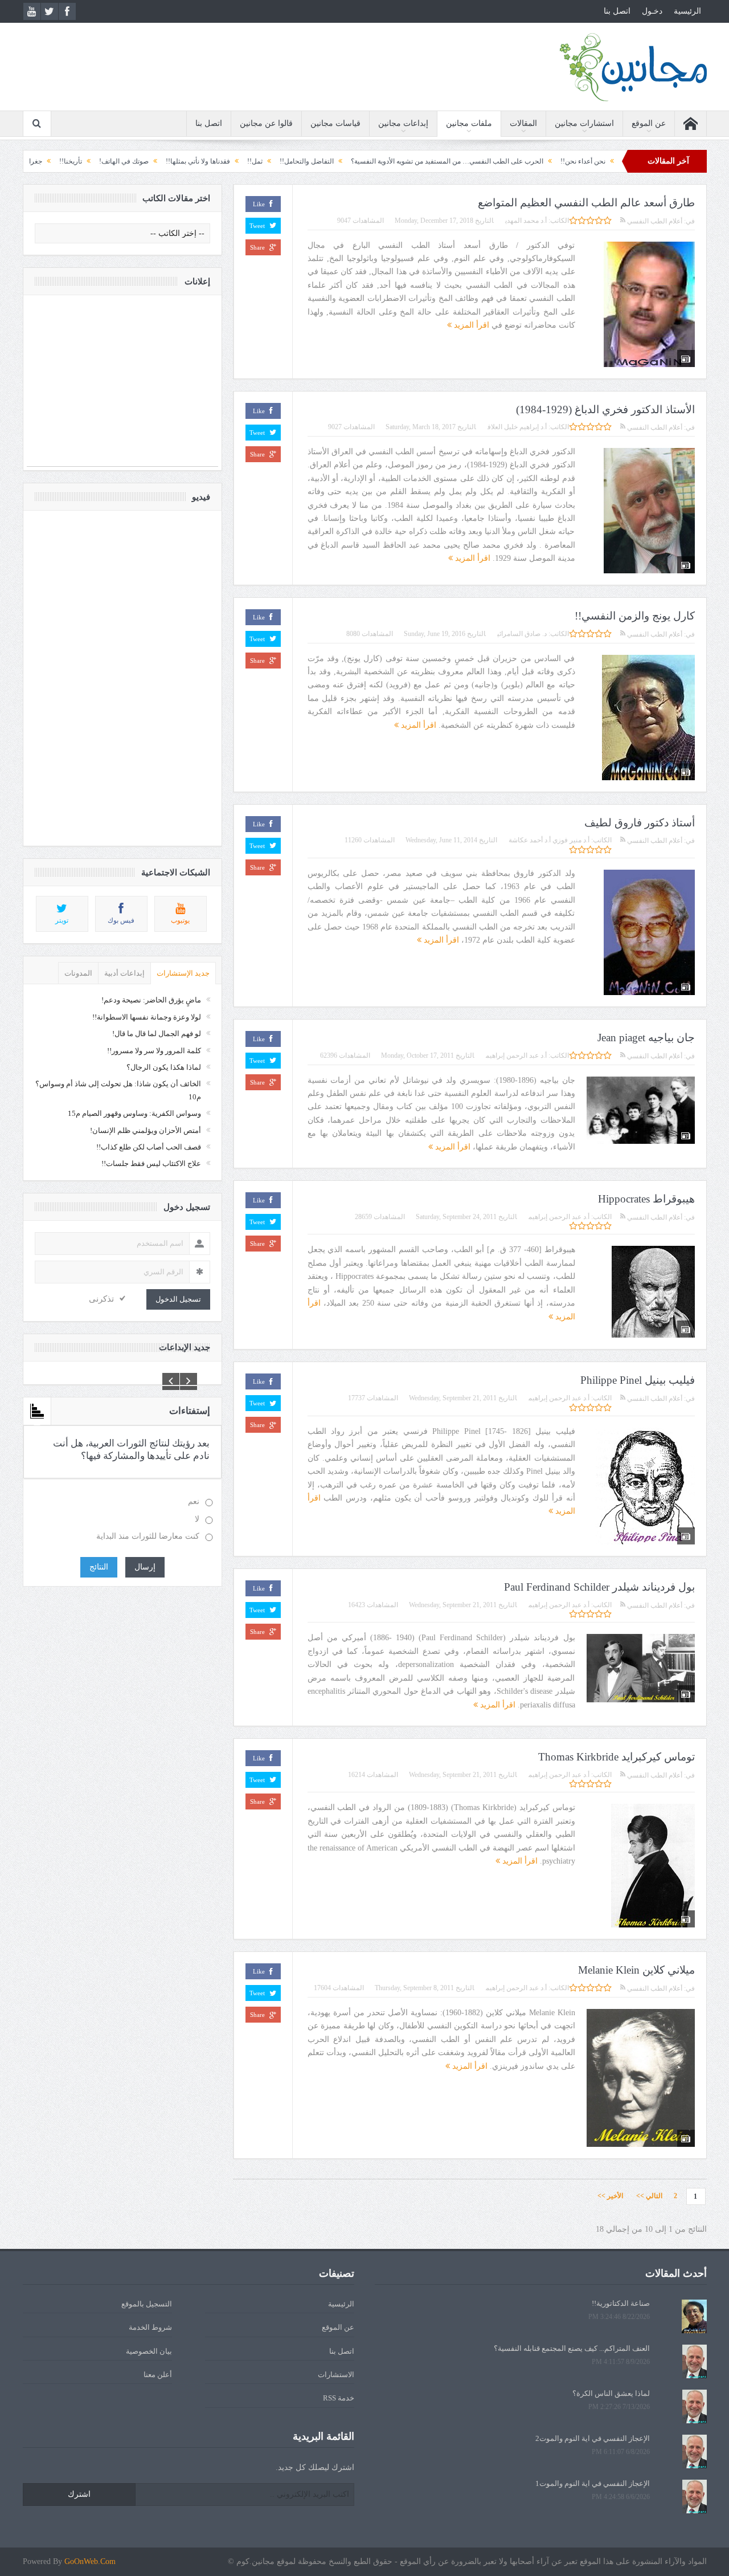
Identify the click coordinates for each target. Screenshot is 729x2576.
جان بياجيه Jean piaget (646, 1038)
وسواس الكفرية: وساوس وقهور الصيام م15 (134, 1113)
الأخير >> (613, 2196)
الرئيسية (687, 11)
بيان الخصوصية (149, 2351)
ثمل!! (331, 161)
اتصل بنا (617, 11)
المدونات (78, 973)
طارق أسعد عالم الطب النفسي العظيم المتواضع (586, 203)
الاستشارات (336, 2375)
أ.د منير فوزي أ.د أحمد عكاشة (549, 840)
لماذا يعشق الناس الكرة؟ (611, 2393)
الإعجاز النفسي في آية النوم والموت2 (593, 2438)
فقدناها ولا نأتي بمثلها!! (274, 161)
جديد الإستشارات (183, 973)
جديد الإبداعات (185, 1347)
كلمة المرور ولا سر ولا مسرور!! (154, 1051)
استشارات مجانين (584, 123)
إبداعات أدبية (124, 973)
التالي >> (649, 2196)
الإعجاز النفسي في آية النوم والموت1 (593, 2483)
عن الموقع (649, 123)
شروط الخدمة (150, 2327)
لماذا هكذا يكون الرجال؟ (164, 1067)
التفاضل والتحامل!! (382, 161)
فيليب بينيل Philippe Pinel (638, 1380)
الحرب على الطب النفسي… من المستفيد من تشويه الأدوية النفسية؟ (523, 161)
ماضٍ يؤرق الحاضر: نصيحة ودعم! (151, 1000)
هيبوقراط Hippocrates (646, 1199)
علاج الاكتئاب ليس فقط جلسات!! (151, 1163)
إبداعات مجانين (403, 123)
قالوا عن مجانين (266, 123)
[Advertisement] (122, 386)
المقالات (523, 123)
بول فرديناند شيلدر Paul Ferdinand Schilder (599, 1587)
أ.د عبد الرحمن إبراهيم (516, 1055)
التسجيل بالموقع (147, 2304)
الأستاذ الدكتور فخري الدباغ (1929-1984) (605, 409)
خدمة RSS (339, 2398)
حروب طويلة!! (55, 161)
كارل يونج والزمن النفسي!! (635, 616)
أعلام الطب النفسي (654, 221)
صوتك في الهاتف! (200, 161)
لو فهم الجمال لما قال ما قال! (157, 1034)
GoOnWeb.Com (90, 2561)
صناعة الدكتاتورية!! (621, 2303)
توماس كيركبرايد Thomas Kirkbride (617, 1757)
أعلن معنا (158, 2375)
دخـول (652, 11)
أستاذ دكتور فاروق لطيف (640, 823)
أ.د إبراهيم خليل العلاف (517, 427)
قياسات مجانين (335, 123)
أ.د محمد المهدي (526, 221)
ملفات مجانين (469, 123)
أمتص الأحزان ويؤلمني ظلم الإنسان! (146, 1130)
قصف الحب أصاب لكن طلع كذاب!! (149, 1147)
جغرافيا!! (105, 161)
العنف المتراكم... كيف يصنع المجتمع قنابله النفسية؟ (572, 2348)
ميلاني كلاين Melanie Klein (636, 1970)
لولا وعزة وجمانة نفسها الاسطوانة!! (147, 1017)
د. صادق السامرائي (522, 634)
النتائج (99, 1567)
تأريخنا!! (146, 161)
